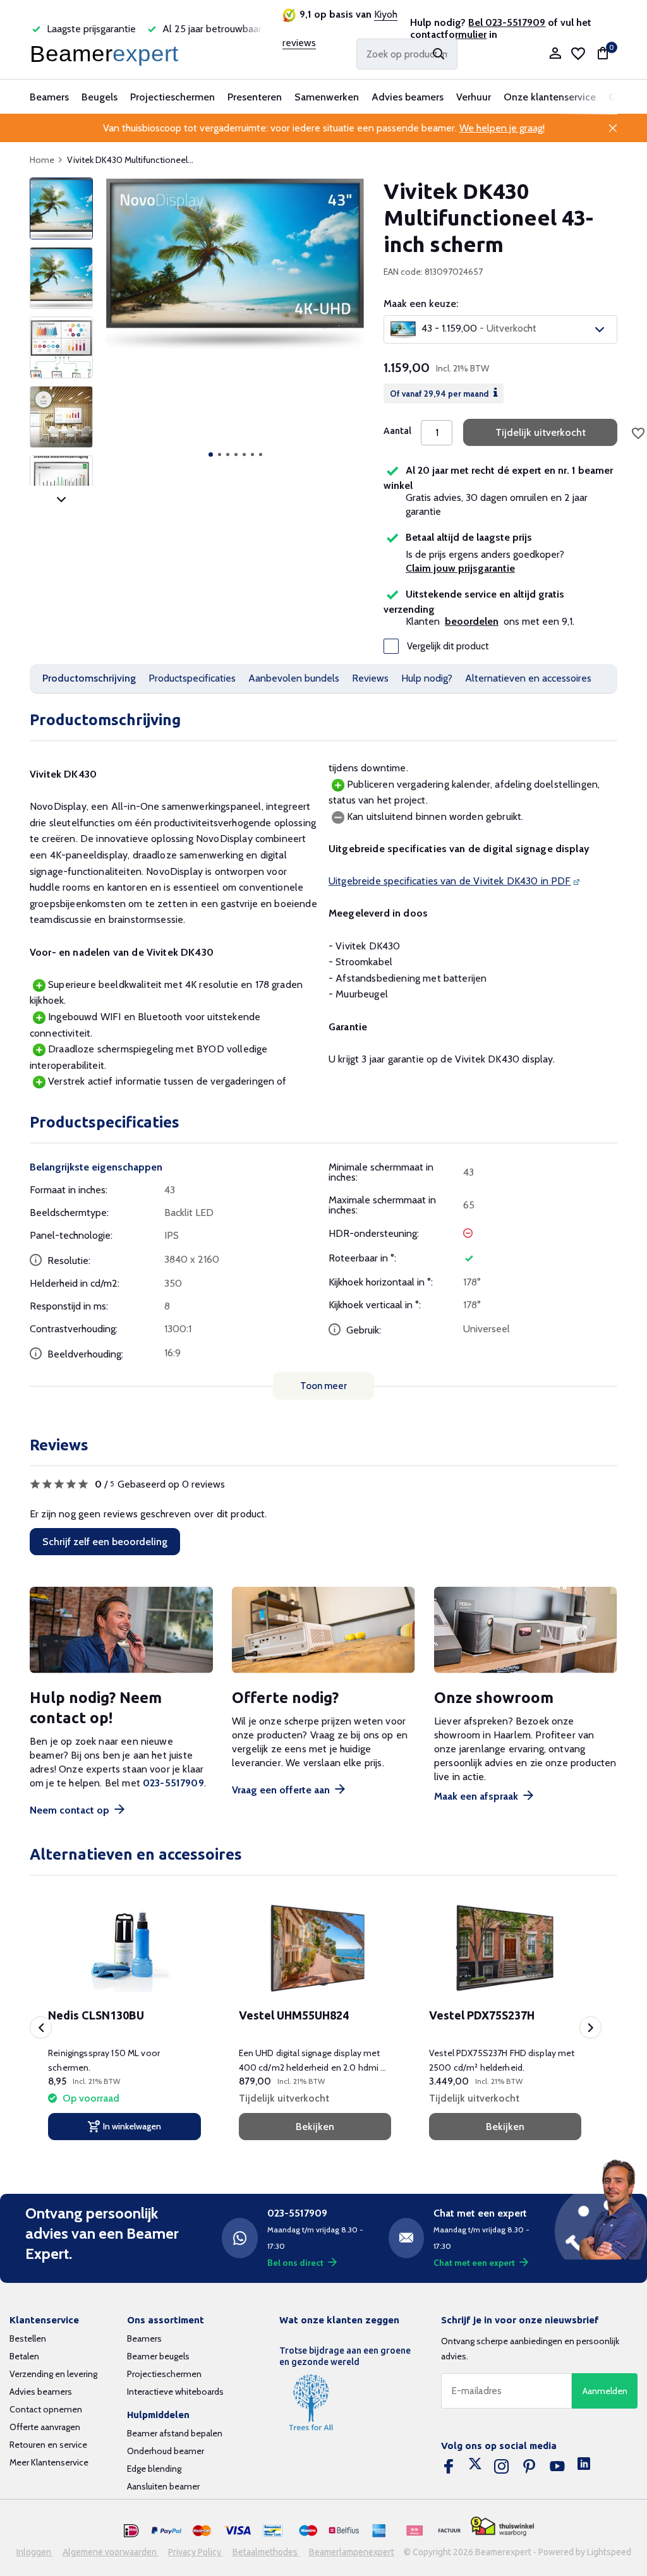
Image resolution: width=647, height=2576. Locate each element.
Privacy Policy (196, 2552)
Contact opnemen (46, 2409)
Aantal (397, 431)
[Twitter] (475, 2467)
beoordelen (472, 621)
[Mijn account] (555, 54)
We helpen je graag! (502, 128)
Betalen (24, 2356)
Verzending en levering (53, 2374)
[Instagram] (502, 2467)
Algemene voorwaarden (111, 2552)
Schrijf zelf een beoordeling (105, 1542)
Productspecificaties (192, 678)
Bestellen (28, 2338)
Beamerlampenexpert (352, 2552)
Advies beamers (408, 97)
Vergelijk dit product (448, 646)
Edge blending (154, 2469)
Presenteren (255, 97)
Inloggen (35, 2552)
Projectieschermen (172, 97)
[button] (211, 454)
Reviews (370, 678)
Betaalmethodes (266, 2552)
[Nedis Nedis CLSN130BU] (124, 1948)
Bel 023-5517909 (507, 22)
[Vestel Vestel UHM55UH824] (315, 1948)
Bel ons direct (295, 2263)
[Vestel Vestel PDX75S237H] (505, 1948)
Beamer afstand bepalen (175, 2433)
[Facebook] (449, 2467)
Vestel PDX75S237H (482, 2015)
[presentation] (41, 2027)
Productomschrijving (89, 678)
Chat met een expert (474, 2263)
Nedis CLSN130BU (96, 2015)
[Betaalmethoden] (131, 2531)
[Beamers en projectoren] (107, 54)
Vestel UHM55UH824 (294, 2015)
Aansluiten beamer (163, 2486)
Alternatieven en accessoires (528, 678)
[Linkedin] (584, 2467)
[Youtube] (557, 2467)
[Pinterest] (529, 2467)
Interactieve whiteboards (175, 2392)
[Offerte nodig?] (323, 1630)
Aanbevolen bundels (294, 678)
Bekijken (315, 2127)
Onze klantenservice (550, 97)
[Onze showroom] (526, 1630)
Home (42, 160)
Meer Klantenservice (49, 2462)
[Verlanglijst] (578, 54)
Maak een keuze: (421, 304)
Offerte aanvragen (45, 2427)
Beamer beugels (158, 2356)
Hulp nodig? (427, 678)
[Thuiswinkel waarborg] (502, 2526)
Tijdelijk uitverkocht (541, 432)
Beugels (100, 97)
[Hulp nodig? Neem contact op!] (121, 1630)
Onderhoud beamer (166, 2451)
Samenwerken (327, 97)
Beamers (49, 97)
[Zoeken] (438, 54)
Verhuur (474, 97)
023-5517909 (173, 1783)
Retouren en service (48, 2445)
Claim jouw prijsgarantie (460, 568)
